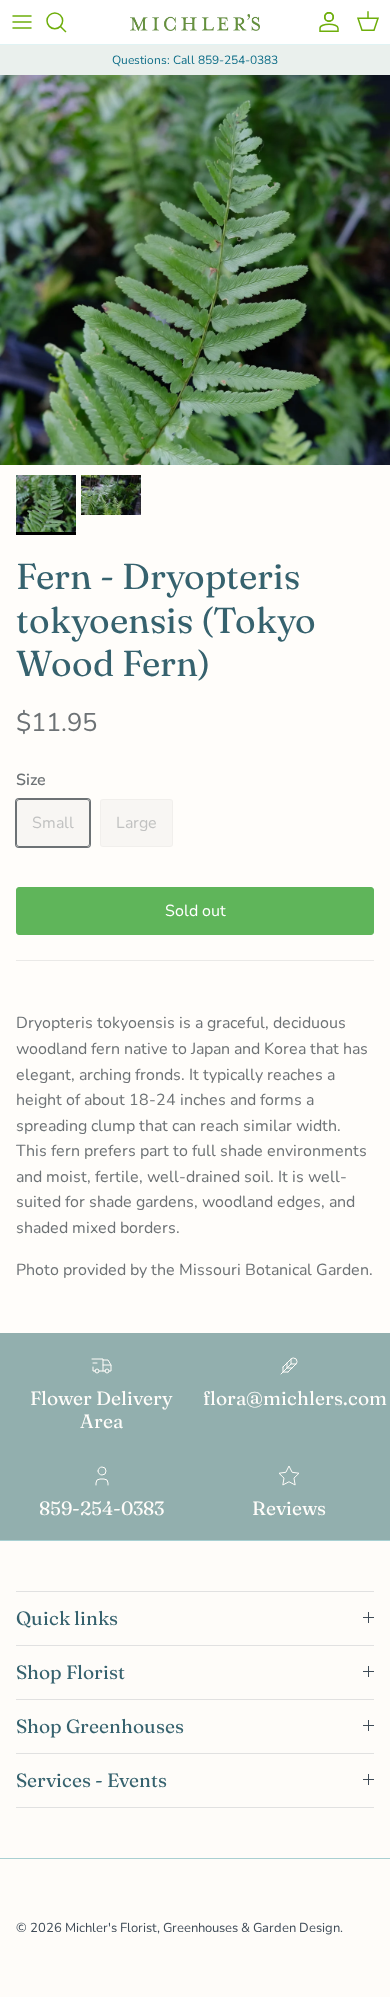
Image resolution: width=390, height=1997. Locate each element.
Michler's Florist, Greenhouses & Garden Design (202, 1928)
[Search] (66, 22)
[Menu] (22, 22)
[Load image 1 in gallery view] (195, 270)
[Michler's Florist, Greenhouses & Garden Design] (195, 22)
